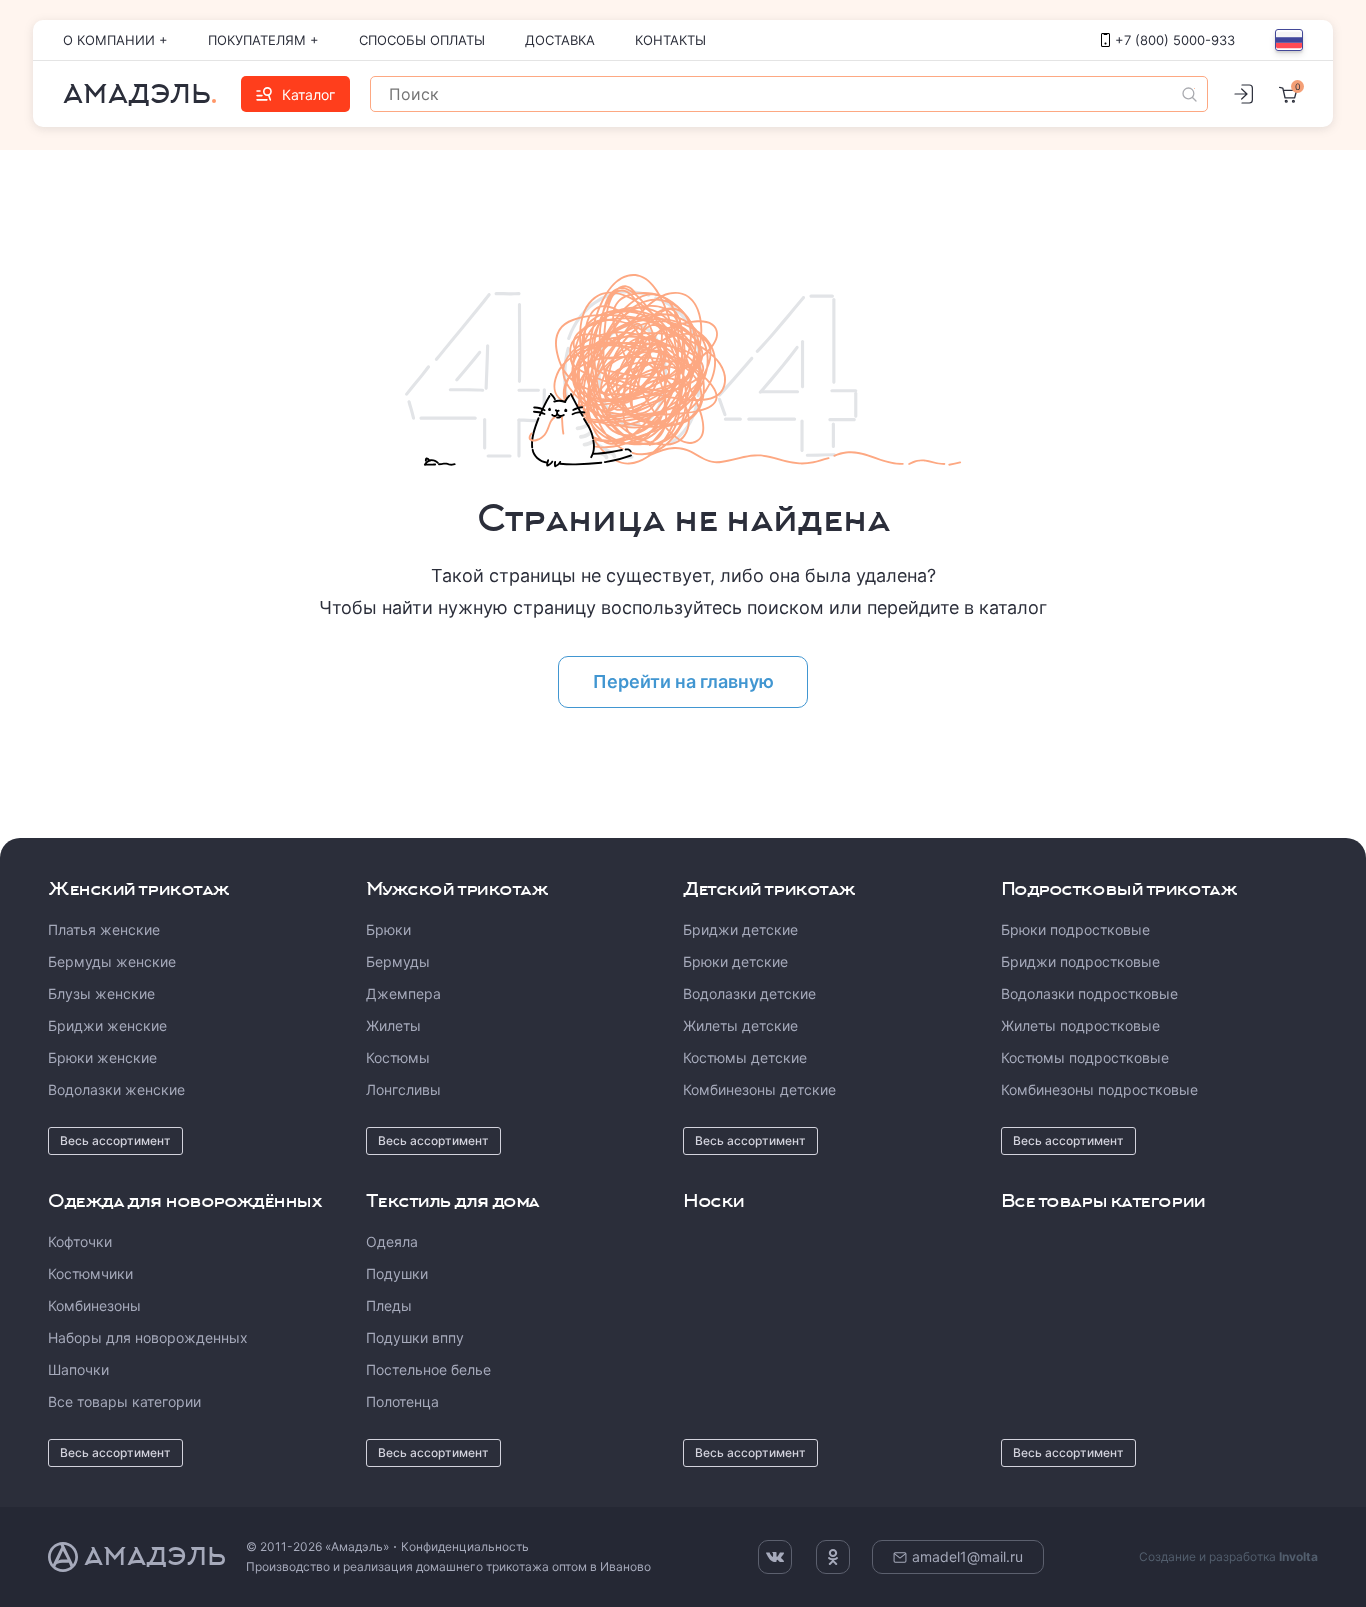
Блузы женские (101, 993)
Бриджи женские (107, 1025)
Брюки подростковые (1075, 929)
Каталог (308, 94)
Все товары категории (124, 1401)
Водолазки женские (116, 1089)
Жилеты (393, 1025)
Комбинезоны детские (759, 1089)
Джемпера (403, 993)
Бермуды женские (112, 961)
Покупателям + (263, 40)
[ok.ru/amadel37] (833, 1557)
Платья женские (104, 929)
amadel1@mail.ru (967, 1556)
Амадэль (137, 94)
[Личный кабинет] (1243, 94)
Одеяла (392, 1241)
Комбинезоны (94, 1305)
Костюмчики (90, 1273)
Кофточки (80, 1241)
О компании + (115, 40)
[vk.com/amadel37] (775, 1557)
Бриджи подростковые (1080, 961)
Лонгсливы (403, 1089)
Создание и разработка (1228, 1556)
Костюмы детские (745, 1057)
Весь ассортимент (115, 1140)
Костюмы (398, 1057)
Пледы (389, 1305)
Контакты (670, 40)
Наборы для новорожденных (148, 1337)
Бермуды (398, 961)
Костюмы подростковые (1085, 1057)
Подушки (397, 1273)
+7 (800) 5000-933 (1175, 40)
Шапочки (78, 1369)
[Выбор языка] (1289, 40)
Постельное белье (428, 1369)
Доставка (560, 40)
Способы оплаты (422, 40)
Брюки (388, 929)
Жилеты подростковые (1080, 1025)
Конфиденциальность (465, 1546)
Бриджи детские (740, 929)
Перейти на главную (683, 681)
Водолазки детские (749, 993)
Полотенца (402, 1401)
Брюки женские (102, 1057)
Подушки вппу (415, 1337)
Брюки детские (735, 961)
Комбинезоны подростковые (1099, 1089)
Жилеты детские (740, 1025)
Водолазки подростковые (1089, 993)
